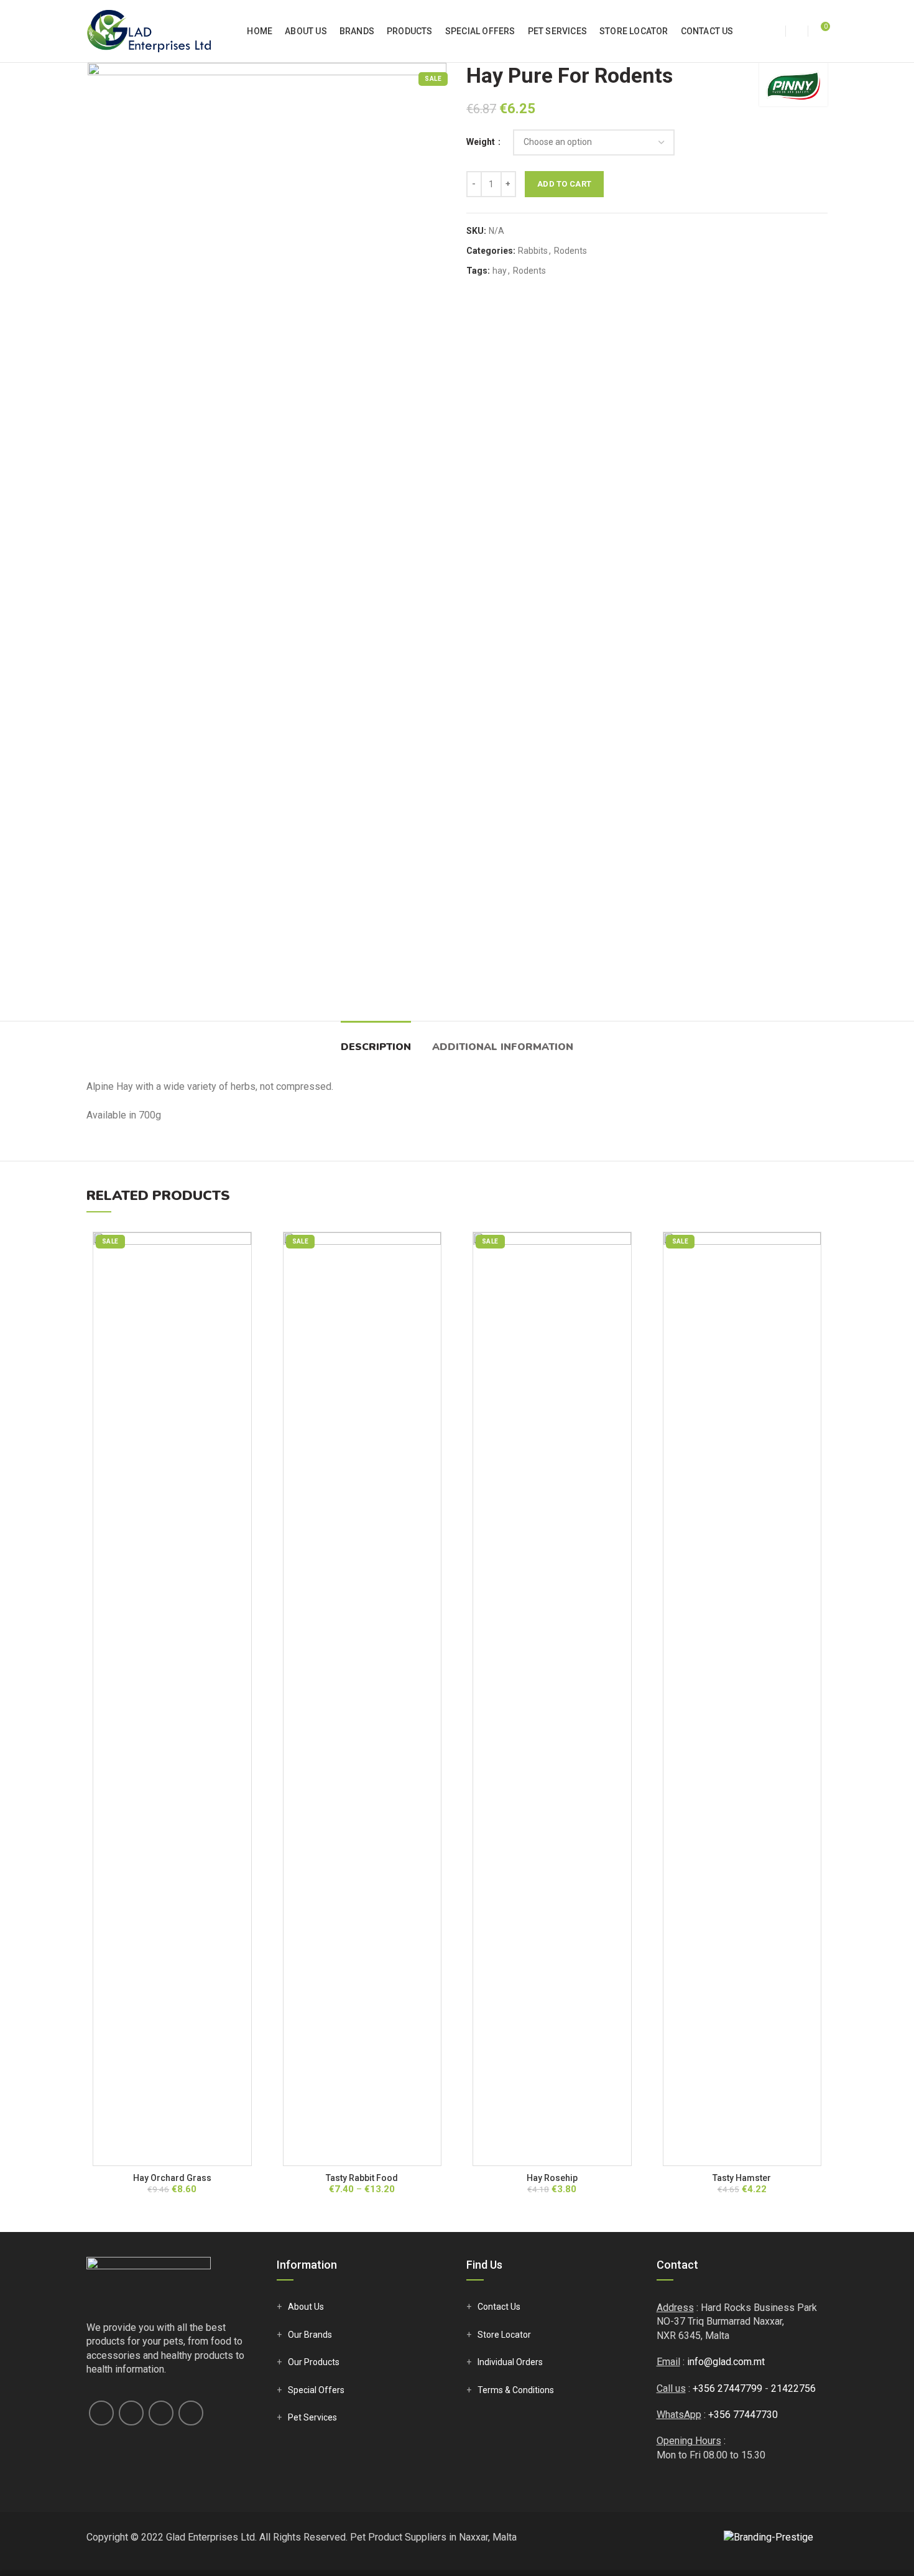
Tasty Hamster (742, 2178)
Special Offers (316, 2390)
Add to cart (564, 184)
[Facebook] (101, 2413)
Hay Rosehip (552, 2178)
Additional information (503, 1047)
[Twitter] (131, 2413)
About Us (306, 2307)
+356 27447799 (727, 2388)
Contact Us (499, 2307)
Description (376, 1047)
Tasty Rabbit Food (362, 2178)
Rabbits (533, 251)
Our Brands (310, 2335)
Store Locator (504, 2335)
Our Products (314, 2362)
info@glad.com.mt (726, 2362)
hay (500, 271)
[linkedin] (161, 2413)
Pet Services (312, 2417)
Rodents (570, 251)
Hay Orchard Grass (172, 2178)
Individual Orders (510, 2362)
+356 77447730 (743, 2415)
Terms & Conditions (516, 2390)
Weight (482, 142)
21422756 (793, 2388)
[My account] (774, 31)
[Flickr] (191, 2413)
